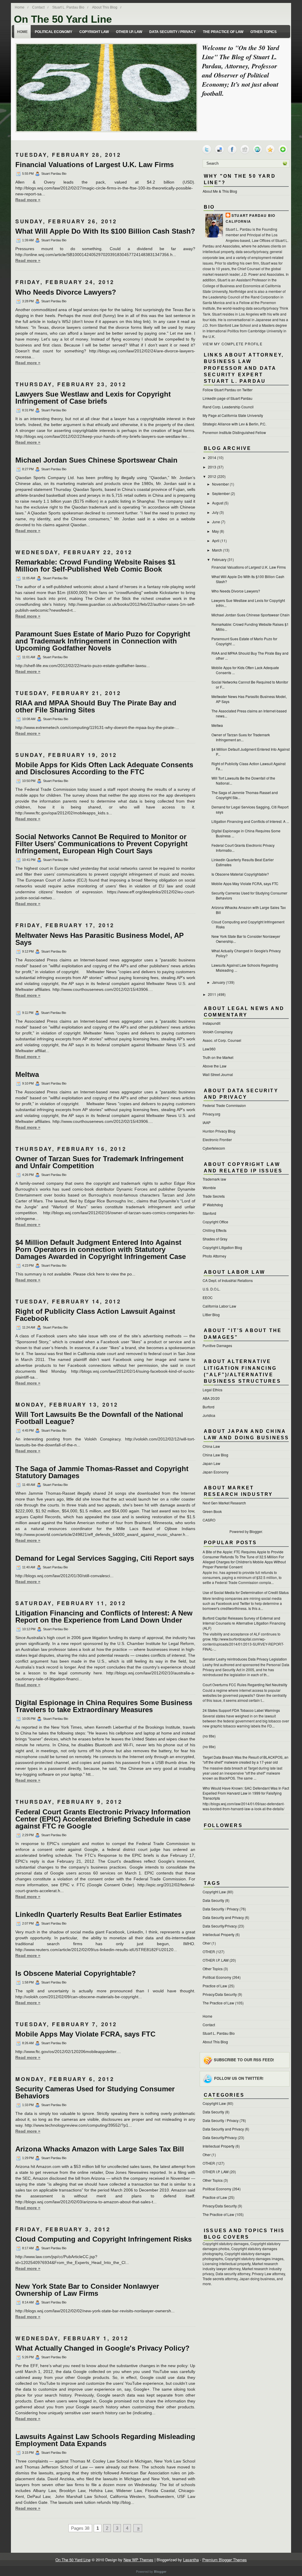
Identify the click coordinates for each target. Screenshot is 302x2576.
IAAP (207, 1122)
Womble (209, 1188)
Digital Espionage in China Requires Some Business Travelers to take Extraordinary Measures (104, 1706)
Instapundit (211, 1023)
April (216, 541)
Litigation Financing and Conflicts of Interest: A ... (250, 821)
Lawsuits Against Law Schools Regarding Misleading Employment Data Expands (105, 2440)
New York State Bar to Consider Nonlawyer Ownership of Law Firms (87, 2290)
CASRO (209, 1520)
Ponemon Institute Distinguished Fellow (234, 432)
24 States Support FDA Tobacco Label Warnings (241, 1710)
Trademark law (214, 1179)
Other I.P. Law (129, 32)
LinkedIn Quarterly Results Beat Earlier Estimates (99, 1915)
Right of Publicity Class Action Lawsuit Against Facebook (95, 1315)
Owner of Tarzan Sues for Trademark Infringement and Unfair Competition (99, 1162)
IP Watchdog (213, 1205)
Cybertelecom (214, 1148)
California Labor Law (219, 1306)
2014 (212, 457)
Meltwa (27, 1075)
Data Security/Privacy (220, 1926)
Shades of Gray (215, 1239)
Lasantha (191, 2560)
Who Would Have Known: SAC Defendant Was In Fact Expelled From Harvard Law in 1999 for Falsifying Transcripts (246, 1793)
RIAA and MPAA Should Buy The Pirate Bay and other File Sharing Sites (96, 707)
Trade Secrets (214, 1196)
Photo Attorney (214, 1256)
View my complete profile (233, 344)
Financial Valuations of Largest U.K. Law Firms (95, 165)
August (218, 503)
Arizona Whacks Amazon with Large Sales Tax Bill (100, 2149)
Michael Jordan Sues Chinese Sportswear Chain (96, 460)
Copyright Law (94, 32)
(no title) (209, 1736)
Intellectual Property (219, 1934)
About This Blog (105, 7)
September (221, 493)
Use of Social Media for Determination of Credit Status (246, 1592)
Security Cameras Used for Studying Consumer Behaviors (95, 2093)
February (219, 559)
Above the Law (215, 1066)
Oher (207, 1943)
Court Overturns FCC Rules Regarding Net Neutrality (245, 1685)
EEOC (208, 1297)
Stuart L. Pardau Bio (68, 7)
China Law (211, 1446)
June (216, 522)
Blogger (256, 1531)
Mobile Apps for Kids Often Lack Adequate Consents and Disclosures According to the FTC (104, 768)
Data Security (213, 1900)
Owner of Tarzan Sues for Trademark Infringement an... (241, 737)
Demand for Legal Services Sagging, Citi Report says (105, 1558)
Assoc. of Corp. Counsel (222, 1040)
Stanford (209, 1213)
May (215, 531)
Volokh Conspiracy (218, 1032)
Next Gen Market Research (224, 1503)
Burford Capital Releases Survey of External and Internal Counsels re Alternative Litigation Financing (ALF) (244, 1623)
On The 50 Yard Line (63, 19)
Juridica (209, 1415)
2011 (212, 994)
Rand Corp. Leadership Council (228, 407)
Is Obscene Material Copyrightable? (76, 1973)
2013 (212, 467)
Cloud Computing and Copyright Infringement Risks (104, 2239)
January (219, 982)
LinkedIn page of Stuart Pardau (228, 398)
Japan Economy (216, 1472)
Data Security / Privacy (173, 32)
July (215, 512)
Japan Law (211, 1463)
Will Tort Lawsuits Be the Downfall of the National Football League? (99, 1418)
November (220, 484)
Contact (38, 7)
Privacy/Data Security (220, 1994)
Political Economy (54, 32)
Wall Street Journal (218, 1074)
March (217, 550)
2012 (212, 476)
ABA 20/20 (211, 1398)
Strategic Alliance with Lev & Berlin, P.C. (234, 424)
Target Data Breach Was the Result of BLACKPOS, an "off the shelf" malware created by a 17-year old (246, 1760)
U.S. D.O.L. (211, 1289)
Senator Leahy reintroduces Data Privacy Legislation (245, 1659)
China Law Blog (215, 1455)
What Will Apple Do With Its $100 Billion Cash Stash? (105, 231)
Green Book (212, 1511)
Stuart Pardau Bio (253, 215)
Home (20, 7)
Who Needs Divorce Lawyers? (66, 292)
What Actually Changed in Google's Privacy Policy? (102, 2348)
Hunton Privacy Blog (219, 1131)
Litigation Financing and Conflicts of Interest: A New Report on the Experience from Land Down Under (104, 1617)
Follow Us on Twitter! (239, 2078)
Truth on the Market (218, 1057)
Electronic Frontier (217, 1140)
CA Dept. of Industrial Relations (228, 1280)
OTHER (209, 1952)
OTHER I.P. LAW (216, 1960)
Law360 (209, 1049)
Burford (209, 1407)
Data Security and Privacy (223, 1917)
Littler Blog (211, 1315)
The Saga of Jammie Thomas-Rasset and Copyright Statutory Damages (102, 1472)
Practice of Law (215, 1986)
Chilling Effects (215, 1230)
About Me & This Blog (220, 191)
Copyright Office (215, 1222)
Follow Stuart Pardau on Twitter (228, 390)
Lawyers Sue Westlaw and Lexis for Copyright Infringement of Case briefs (93, 398)
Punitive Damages (217, 1345)
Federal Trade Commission (224, 1105)
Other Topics (264, 32)
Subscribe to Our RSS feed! (244, 2059)
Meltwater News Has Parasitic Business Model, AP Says (100, 939)
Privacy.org (211, 1114)
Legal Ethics (212, 1390)
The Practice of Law (223, 32)
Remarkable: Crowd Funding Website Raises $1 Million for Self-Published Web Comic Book (95, 566)
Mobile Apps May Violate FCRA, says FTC (85, 2034)
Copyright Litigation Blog (222, 1247)
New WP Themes (138, 2560)
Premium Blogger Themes (225, 2560)
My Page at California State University (233, 415)
